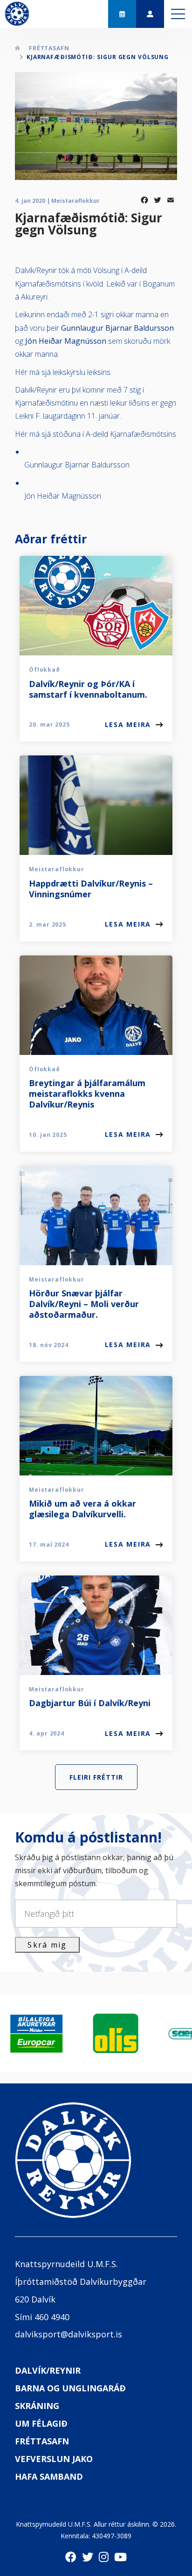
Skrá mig (47, 1945)
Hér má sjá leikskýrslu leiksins (63, 372)
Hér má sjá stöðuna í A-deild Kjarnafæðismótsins (96, 434)
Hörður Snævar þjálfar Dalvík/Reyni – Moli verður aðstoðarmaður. (84, 1304)
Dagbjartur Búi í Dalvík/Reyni (90, 1703)
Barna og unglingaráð (70, 2388)
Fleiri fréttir (96, 1777)
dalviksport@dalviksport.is (69, 2334)
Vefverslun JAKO (54, 2459)
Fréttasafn (49, 48)
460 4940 (52, 2317)
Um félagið (41, 2423)
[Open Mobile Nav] (178, 14)
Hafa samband (49, 2476)
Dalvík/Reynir (48, 2370)
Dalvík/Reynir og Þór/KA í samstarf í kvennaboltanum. (88, 689)
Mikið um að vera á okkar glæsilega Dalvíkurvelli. (82, 1509)
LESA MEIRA (128, 724)
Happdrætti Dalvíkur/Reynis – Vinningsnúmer (91, 889)
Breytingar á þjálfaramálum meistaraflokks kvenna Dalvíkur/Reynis (87, 1094)
